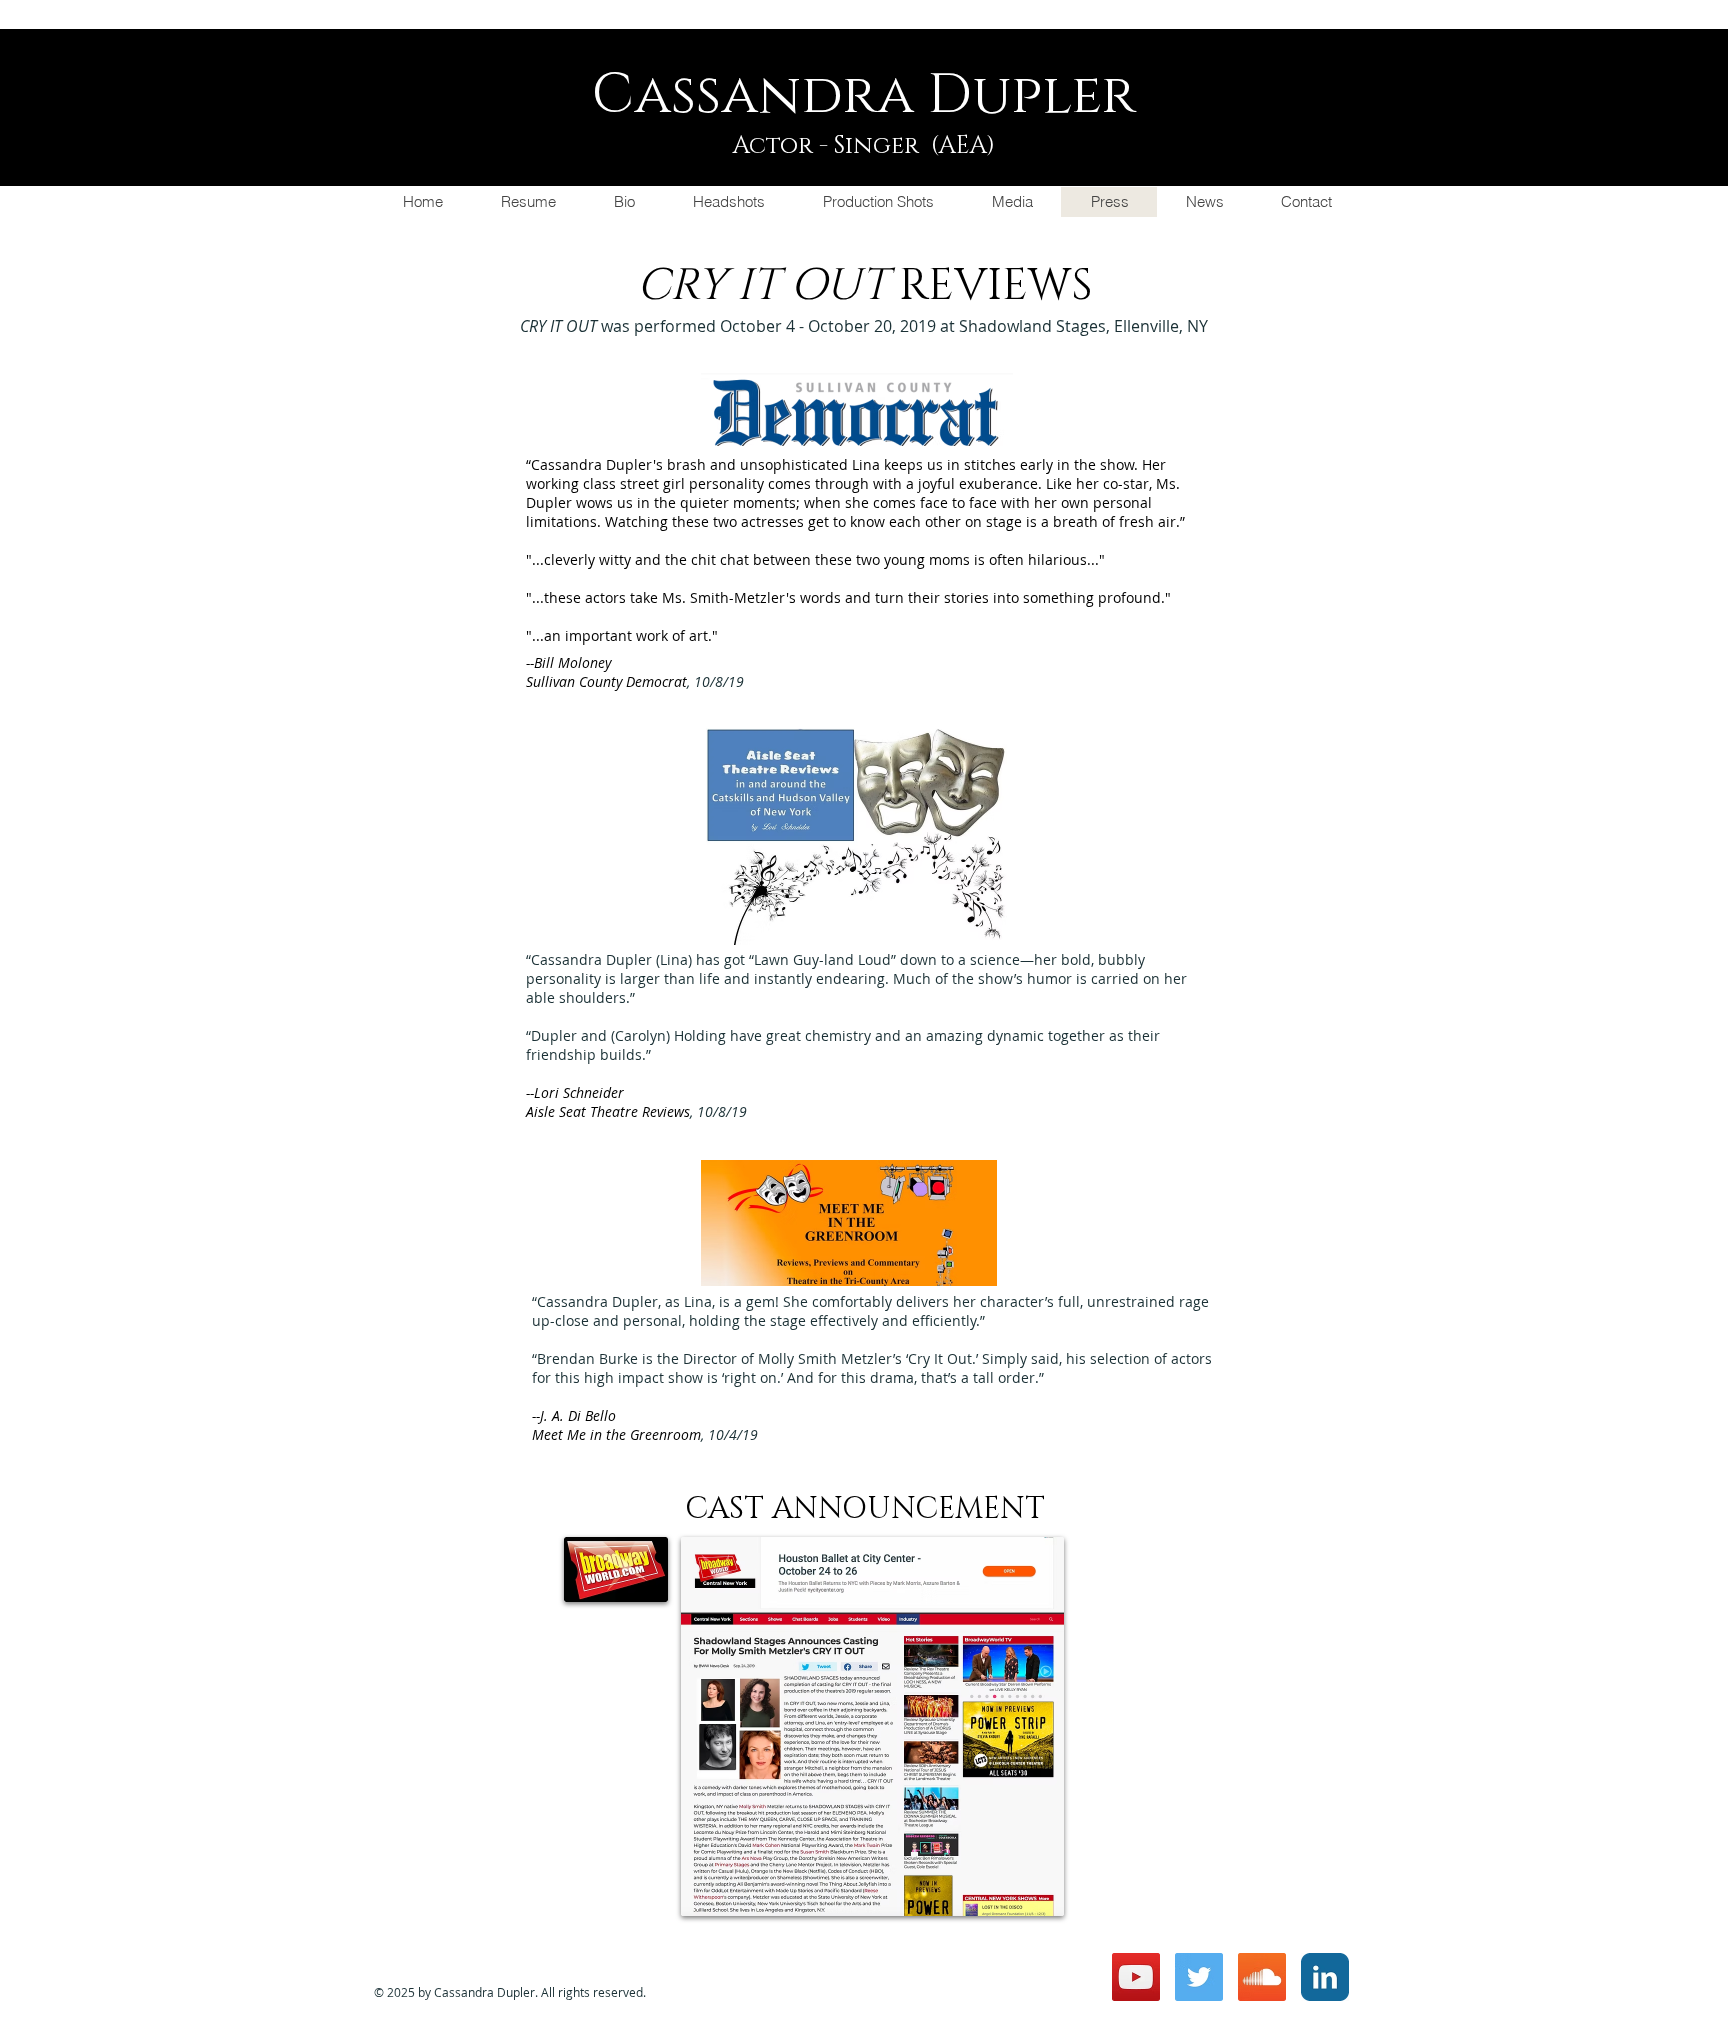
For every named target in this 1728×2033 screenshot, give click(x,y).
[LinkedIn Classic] (1325, 1977)
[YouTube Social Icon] (1136, 1977)
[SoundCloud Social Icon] (1262, 1977)
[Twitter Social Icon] (1199, 1977)
